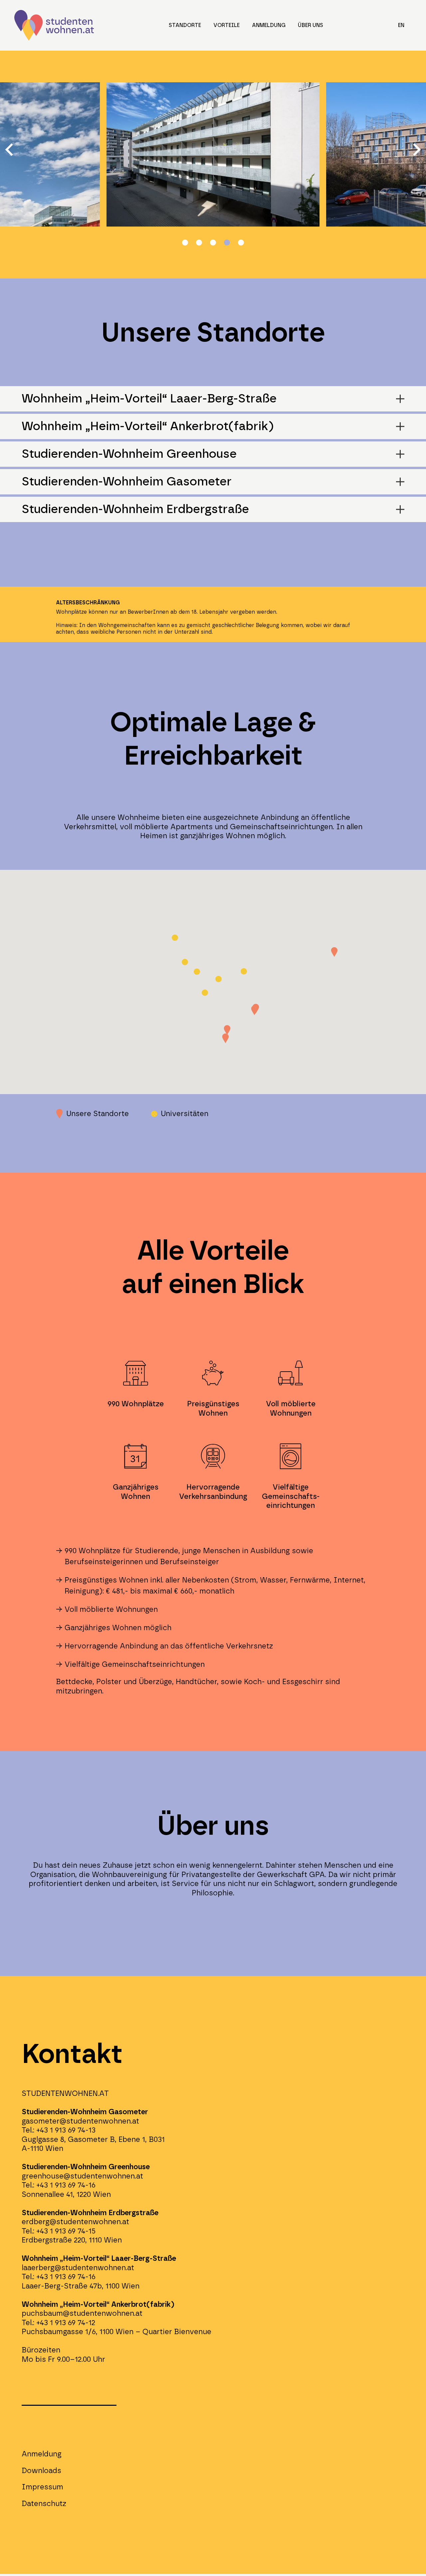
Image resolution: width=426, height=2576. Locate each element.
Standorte (185, 25)
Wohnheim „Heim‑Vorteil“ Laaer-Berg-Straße (149, 399)
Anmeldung (269, 25)
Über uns (311, 25)
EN (401, 25)
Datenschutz (44, 2504)
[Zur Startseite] (54, 25)
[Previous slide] (10, 150)
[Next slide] (416, 150)
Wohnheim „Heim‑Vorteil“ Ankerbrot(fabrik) (148, 426)
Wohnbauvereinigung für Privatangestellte (167, 1875)
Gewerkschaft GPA (291, 1875)
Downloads (41, 2471)
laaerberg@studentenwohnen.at (78, 2268)
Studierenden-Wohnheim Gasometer (127, 482)
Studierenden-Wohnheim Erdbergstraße (135, 509)
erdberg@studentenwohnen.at (75, 2222)
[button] (334, 952)
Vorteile (226, 25)
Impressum (42, 2487)
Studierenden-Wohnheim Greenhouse (129, 454)
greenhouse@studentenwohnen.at (82, 2176)
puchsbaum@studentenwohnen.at (82, 2313)
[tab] (185, 243)
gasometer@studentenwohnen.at (80, 2121)
